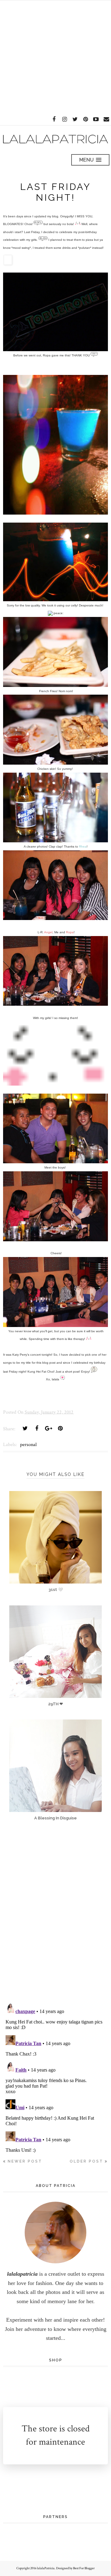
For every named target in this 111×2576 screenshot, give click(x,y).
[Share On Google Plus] (48, 1428)
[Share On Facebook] (37, 1428)
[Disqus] (55, 1917)
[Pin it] (60, 1428)
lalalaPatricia (46, 2568)
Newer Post (25, 2161)
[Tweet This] (25, 1428)
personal (28, 1445)
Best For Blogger (84, 2568)
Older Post (86, 2161)
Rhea (83, 846)
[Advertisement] (55, 56)
